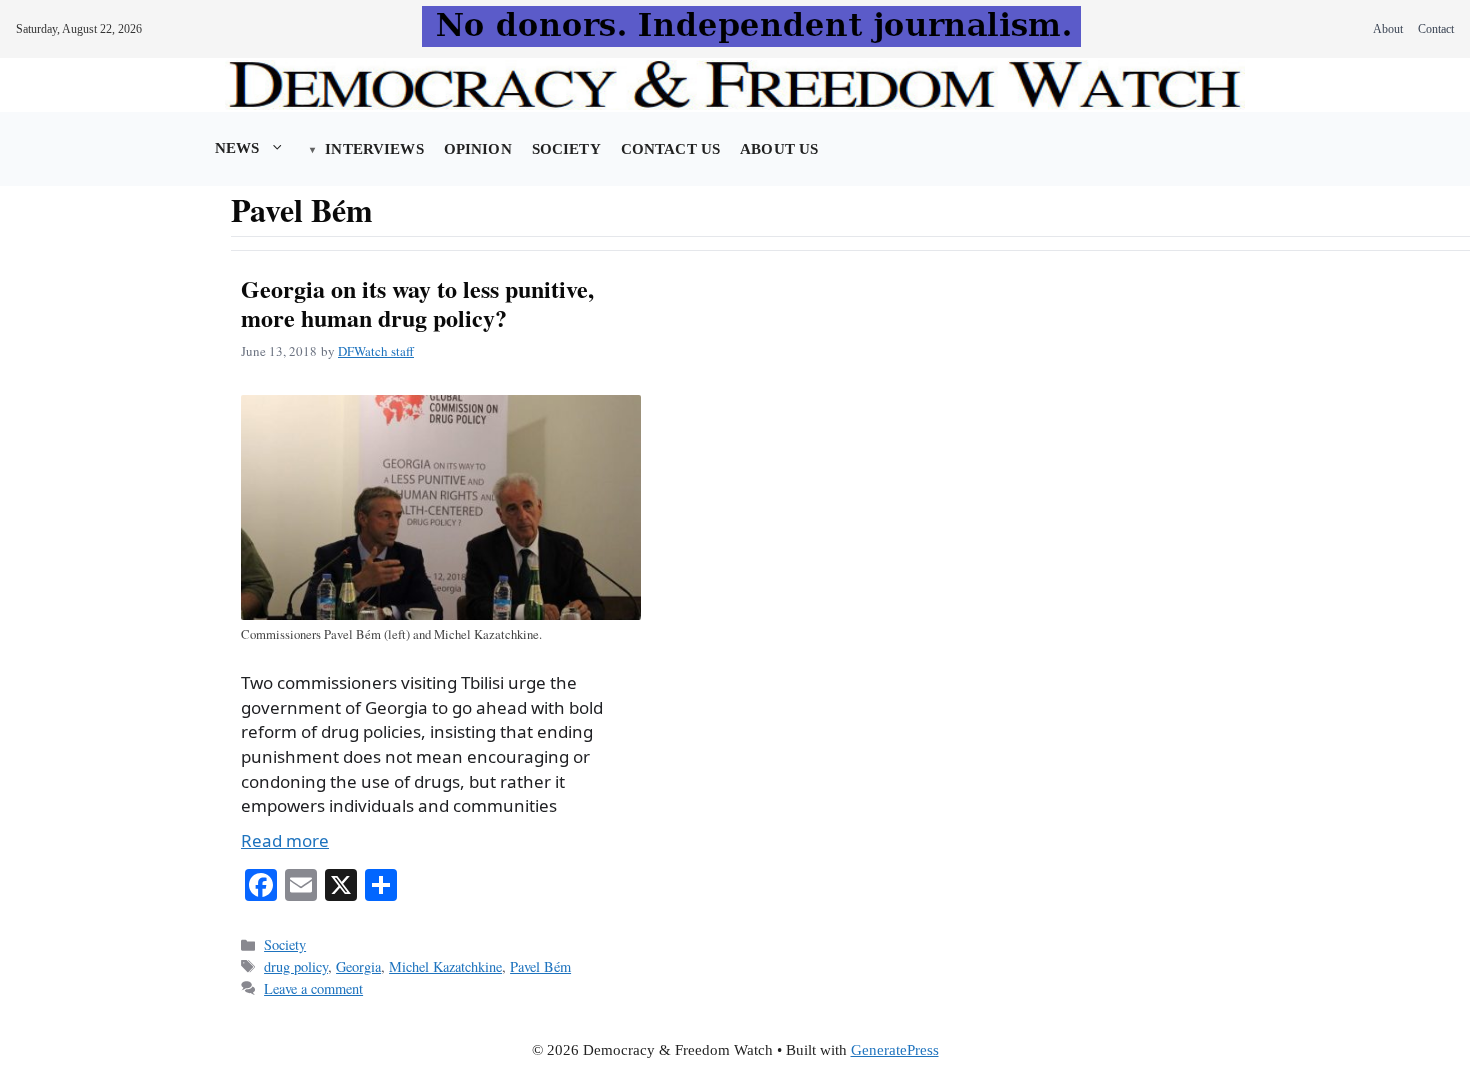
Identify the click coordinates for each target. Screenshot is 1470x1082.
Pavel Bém (540, 966)
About (1388, 29)
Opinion (478, 149)
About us (779, 149)
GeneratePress (895, 1050)
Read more (285, 840)
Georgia (358, 966)
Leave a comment (313, 988)
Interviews (374, 149)
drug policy (296, 966)
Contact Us (670, 149)
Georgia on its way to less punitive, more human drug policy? (417, 303)
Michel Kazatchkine (445, 966)
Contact (1436, 29)
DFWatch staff (376, 351)
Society (566, 149)
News (237, 148)
